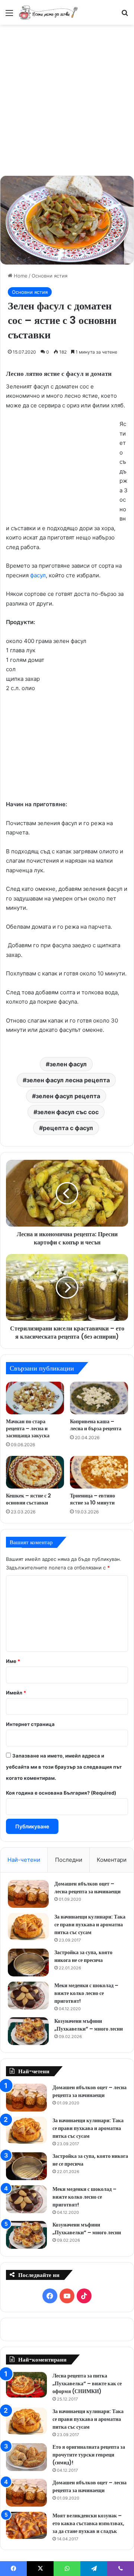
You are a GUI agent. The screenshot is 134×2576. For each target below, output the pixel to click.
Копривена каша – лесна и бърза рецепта (96, 1425)
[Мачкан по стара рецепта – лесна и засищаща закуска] (35, 1398)
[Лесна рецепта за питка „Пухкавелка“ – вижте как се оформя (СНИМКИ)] (26, 2385)
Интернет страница (30, 1724)
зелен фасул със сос (68, 1112)
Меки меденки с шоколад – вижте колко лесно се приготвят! (86, 1993)
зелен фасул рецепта (68, 1096)
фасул (38, 575)
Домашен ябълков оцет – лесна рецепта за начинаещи (87, 1888)
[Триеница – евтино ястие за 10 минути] (99, 1472)
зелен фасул (68, 1064)
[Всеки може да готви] (48, 12)
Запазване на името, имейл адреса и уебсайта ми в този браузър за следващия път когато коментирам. (64, 1767)
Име (13, 1661)
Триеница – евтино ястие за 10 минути (92, 1499)
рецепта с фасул (68, 1128)
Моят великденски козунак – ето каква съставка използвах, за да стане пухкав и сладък (88, 2523)
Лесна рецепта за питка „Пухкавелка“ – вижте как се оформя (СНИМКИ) (87, 2383)
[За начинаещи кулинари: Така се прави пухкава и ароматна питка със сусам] (28, 1927)
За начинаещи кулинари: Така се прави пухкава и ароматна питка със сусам (90, 1924)
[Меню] (9, 15)
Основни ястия (50, 276)
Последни (69, 1860)
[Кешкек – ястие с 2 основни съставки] (35, 1472)
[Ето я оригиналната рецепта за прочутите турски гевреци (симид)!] (26, 2457)
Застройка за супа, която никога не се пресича (83, 1956)
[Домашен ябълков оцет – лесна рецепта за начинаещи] (28, 1894)
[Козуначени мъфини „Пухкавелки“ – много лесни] (28, 2031)
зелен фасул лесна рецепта (68, 1080)
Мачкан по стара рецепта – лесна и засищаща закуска (28, 1428)
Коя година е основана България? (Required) (61, 1793)
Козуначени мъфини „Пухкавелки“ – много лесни (89, 2025)
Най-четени (24, 1860)
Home (20, 276)
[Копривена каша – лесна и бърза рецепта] (99, 1398)
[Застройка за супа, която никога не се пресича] (28, 1963)
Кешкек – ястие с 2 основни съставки (28, 1499)
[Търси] (125, 15)
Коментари (112, 1860)
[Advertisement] (67, 99)
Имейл (16, 1693)
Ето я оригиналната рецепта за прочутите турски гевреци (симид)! (89, 2455)
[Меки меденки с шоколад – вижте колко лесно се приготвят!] (28, 1996)
